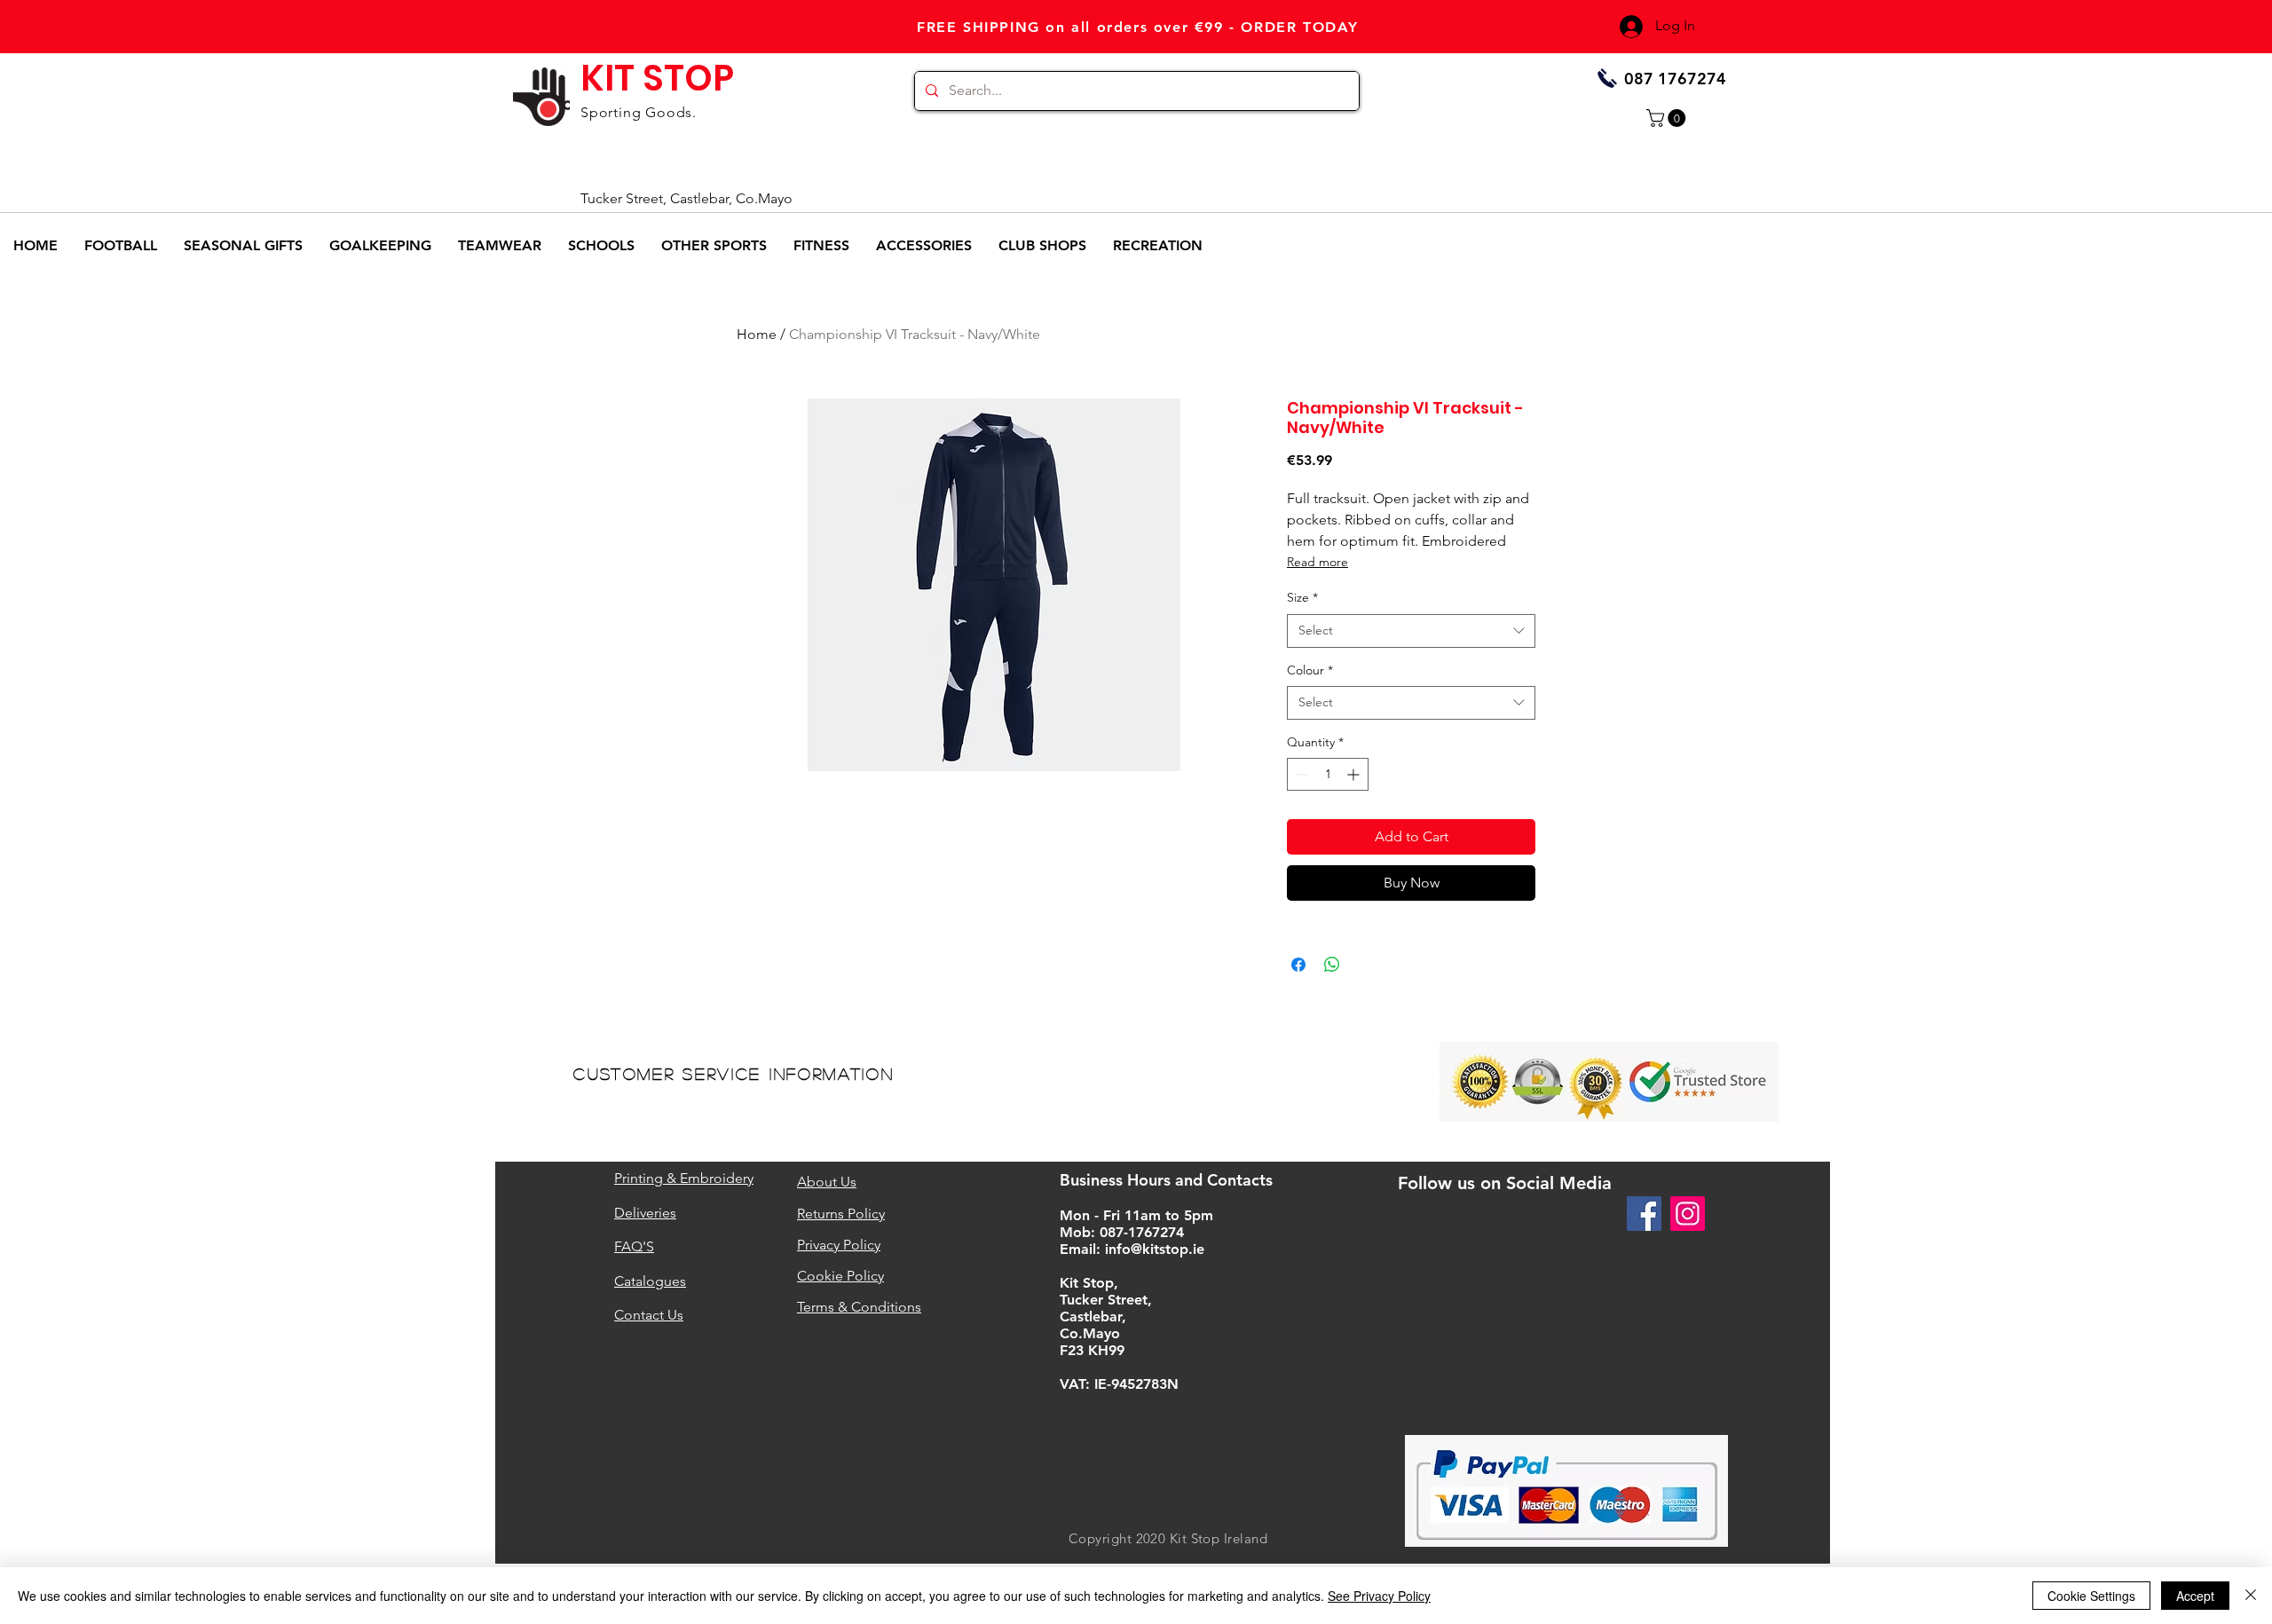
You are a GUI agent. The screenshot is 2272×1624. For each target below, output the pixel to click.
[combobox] (1411, 631)
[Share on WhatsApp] (1332, 965)
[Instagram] (1688, 1214)
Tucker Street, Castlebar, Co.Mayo (686, 198)
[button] (1668, 118)
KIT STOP (657, 78)
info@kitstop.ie (1155, 1249)
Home (757, 334)
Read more (1317, 562)
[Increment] (1355, 774)
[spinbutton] (1328, 774)
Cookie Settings (2091, 1596)
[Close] (2251, 1596)
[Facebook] (1644, 1214)
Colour (1310, 670)
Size (1302, 597)
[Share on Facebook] (1298, 965)
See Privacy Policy (1379, 1596)
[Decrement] (1301, 774)
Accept (2195, 1596)
